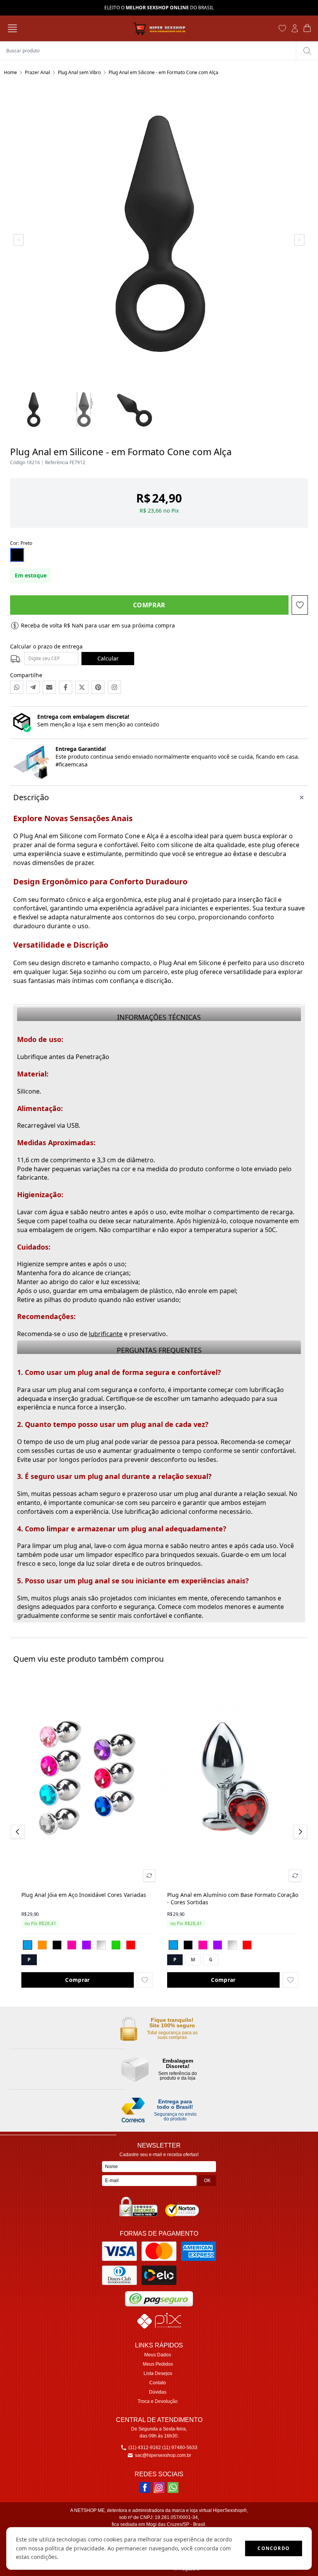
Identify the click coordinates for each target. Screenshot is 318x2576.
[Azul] (28, 1945)
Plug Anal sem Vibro (79, 72)
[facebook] (145, 2488)
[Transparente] (101, 1945)
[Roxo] (86, 1945)
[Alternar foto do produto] (149, 1876)
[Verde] (116, 1945)
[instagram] (159, 2488)
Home (10, 72)
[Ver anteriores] (19, 1832)
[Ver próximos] (299, 1832)
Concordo (274, 2548)
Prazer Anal (37, 72)
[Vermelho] (131, 1945)
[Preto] (57, 1945)
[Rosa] (72, 1945)
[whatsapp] (173, 2488)
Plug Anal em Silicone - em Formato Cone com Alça (163, 72)
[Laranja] (42, 1945)
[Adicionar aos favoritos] (145, 1980)
